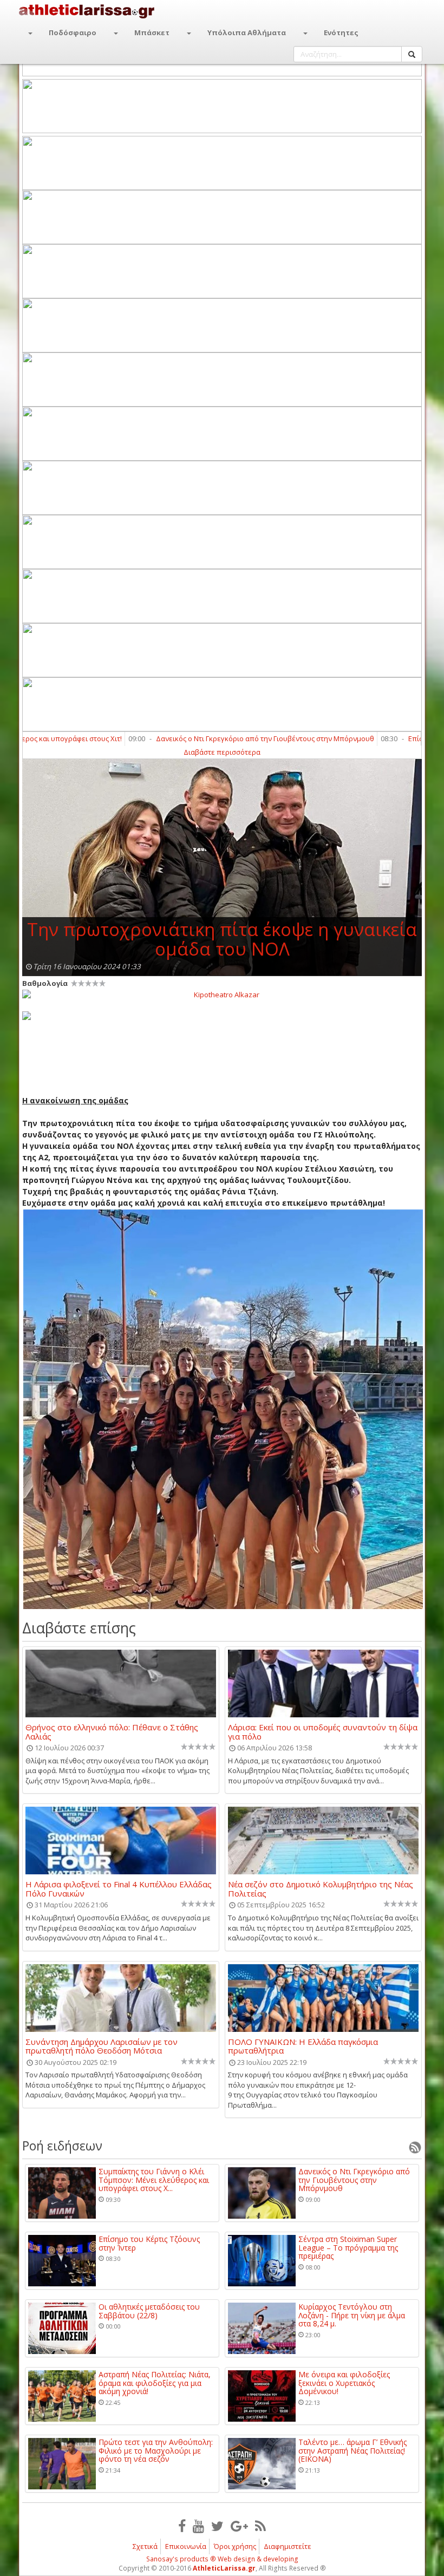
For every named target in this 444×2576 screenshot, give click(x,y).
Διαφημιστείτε (288, 2546)
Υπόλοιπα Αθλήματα (247, 32)
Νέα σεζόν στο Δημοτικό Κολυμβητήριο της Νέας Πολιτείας (321, 1888)
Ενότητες (341, 32)
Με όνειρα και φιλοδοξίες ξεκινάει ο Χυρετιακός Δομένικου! (344, 2383)
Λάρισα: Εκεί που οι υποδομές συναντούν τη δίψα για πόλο (323, 1731)
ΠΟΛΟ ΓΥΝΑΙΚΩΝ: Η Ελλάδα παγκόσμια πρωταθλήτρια (303, 2046)
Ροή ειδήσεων (62, 2146)
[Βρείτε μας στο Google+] (239, 2526)
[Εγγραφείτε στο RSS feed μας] (260, 2526)
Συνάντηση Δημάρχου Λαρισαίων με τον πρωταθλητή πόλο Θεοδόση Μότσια (102, 2046)
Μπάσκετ (152, 32)
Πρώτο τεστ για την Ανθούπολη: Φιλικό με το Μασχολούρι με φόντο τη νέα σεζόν (156, 2450)
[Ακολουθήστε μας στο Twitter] (217, 2526)
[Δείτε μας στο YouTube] (198, 2526)
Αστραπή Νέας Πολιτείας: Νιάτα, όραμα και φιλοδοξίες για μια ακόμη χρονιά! (155, 2383)
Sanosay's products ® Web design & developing (222, 2559)
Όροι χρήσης (235, 2546)
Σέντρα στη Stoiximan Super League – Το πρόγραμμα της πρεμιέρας (348, 2247)
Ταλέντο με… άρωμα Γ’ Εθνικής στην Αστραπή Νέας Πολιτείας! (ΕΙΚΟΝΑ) (352, 2450)
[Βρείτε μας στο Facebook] (182, 2526)
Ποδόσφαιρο (73, 32)
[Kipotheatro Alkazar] (222, 994)
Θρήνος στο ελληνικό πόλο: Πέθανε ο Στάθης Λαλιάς (112, 1731)
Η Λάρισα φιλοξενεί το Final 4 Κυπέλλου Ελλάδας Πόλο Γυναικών (119, 1888)
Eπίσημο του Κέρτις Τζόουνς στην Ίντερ (149, 2243)
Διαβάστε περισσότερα (222, 752)
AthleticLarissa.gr (224, 2568)
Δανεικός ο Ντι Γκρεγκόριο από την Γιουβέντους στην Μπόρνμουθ (217, 738)
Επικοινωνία (186, 2546)
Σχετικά (145, 2546)
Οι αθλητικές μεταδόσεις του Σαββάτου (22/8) (149, 2311)
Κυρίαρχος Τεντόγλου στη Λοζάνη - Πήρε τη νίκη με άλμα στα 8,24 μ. (352, 2315)
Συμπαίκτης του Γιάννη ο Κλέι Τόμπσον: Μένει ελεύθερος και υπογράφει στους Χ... (154, 2180)
